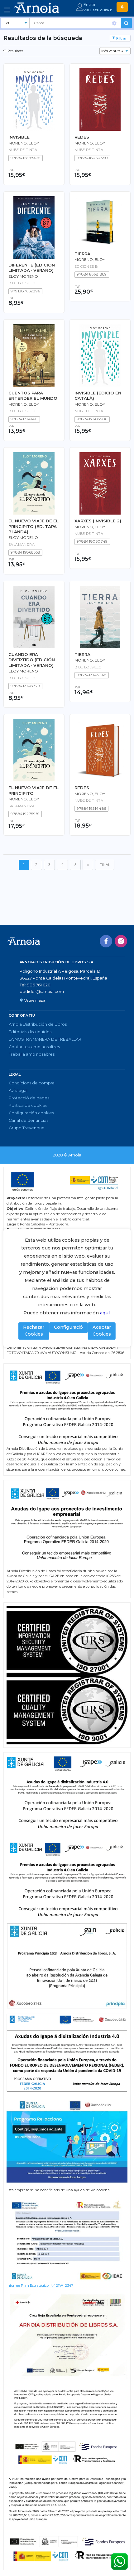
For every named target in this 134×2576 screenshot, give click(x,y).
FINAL (105, 865)
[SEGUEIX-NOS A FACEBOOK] (106, 941)
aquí (105, 1313)
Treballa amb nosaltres (32, 1054)
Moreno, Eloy (90, 143)
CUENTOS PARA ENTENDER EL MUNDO (33, 396)
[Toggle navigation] (7, 10)
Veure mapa (35, 1000)
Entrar (90, 5)
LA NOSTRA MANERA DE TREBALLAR (45, 1039)
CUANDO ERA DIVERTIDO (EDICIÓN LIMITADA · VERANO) (32, 660)
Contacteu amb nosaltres (34, 1047)
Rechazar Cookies (34, 1331)
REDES (82, 137)
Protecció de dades (29, 1098)
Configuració (68, 1327)
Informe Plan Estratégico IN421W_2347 (40, 2285)
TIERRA (82, 254)
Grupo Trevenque (27, 1128)
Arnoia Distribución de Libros (38, 1024)
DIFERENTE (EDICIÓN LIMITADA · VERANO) (32, 268)
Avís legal (18, 1090)
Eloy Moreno (23, 276)
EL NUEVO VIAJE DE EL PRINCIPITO (33, 790)
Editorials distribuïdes (30, 1032)
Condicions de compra (32, 1083)
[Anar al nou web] (122, 7)
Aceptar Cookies (102, 1331)
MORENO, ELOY (24, 143)
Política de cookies (28, 1105)
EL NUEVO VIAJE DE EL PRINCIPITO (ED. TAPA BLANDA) (33, 526)
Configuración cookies (31, 1113)
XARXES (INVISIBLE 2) (98, 521)
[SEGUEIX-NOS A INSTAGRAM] (121, 941)
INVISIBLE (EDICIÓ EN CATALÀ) (98, 396)
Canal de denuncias (29, 1120)
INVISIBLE (19, 137)
